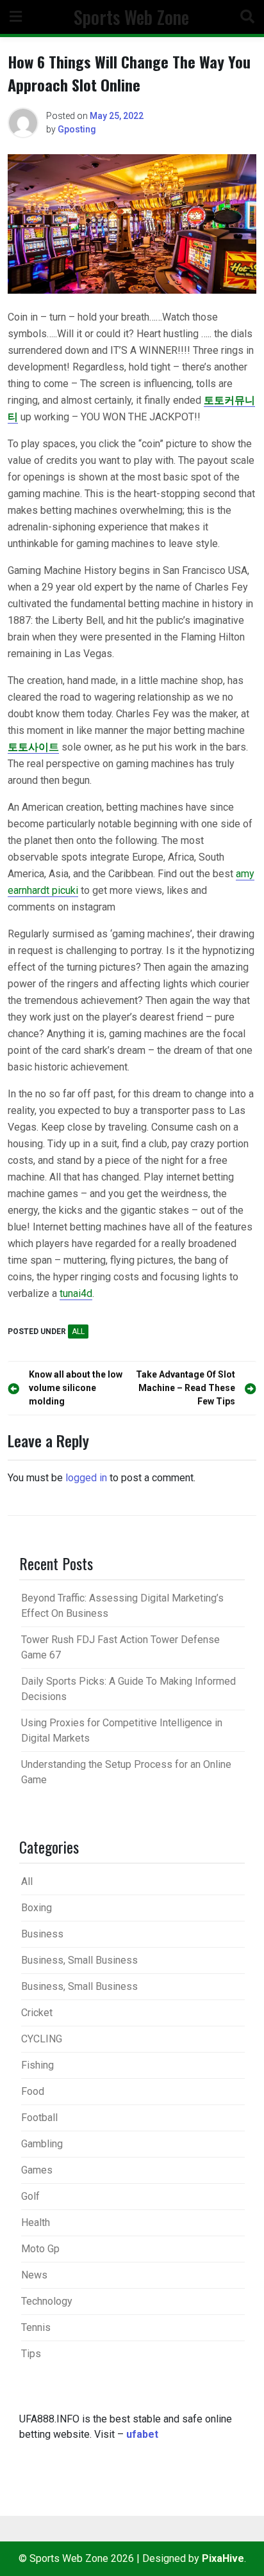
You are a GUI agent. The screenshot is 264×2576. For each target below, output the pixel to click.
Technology (47, 2301)
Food (33, 2091)
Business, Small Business (79, 1960)
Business (42, 1934)
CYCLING (42, 2039)
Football (39, 2118)
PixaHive (223, 2558)
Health (36, 2222)
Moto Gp (40, 2249)
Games (37, 2170)
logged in (86, 1478)
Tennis (36, 2327)
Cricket (37, 2013)
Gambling (42, 2144)
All (78, 1332)
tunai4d (76, 1293)
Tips (31, 2354)
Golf (30, 2196)
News (34, 2275)
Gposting (77, 129)
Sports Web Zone (131, 17)
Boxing (37, 1908)
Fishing (37, 2065)
